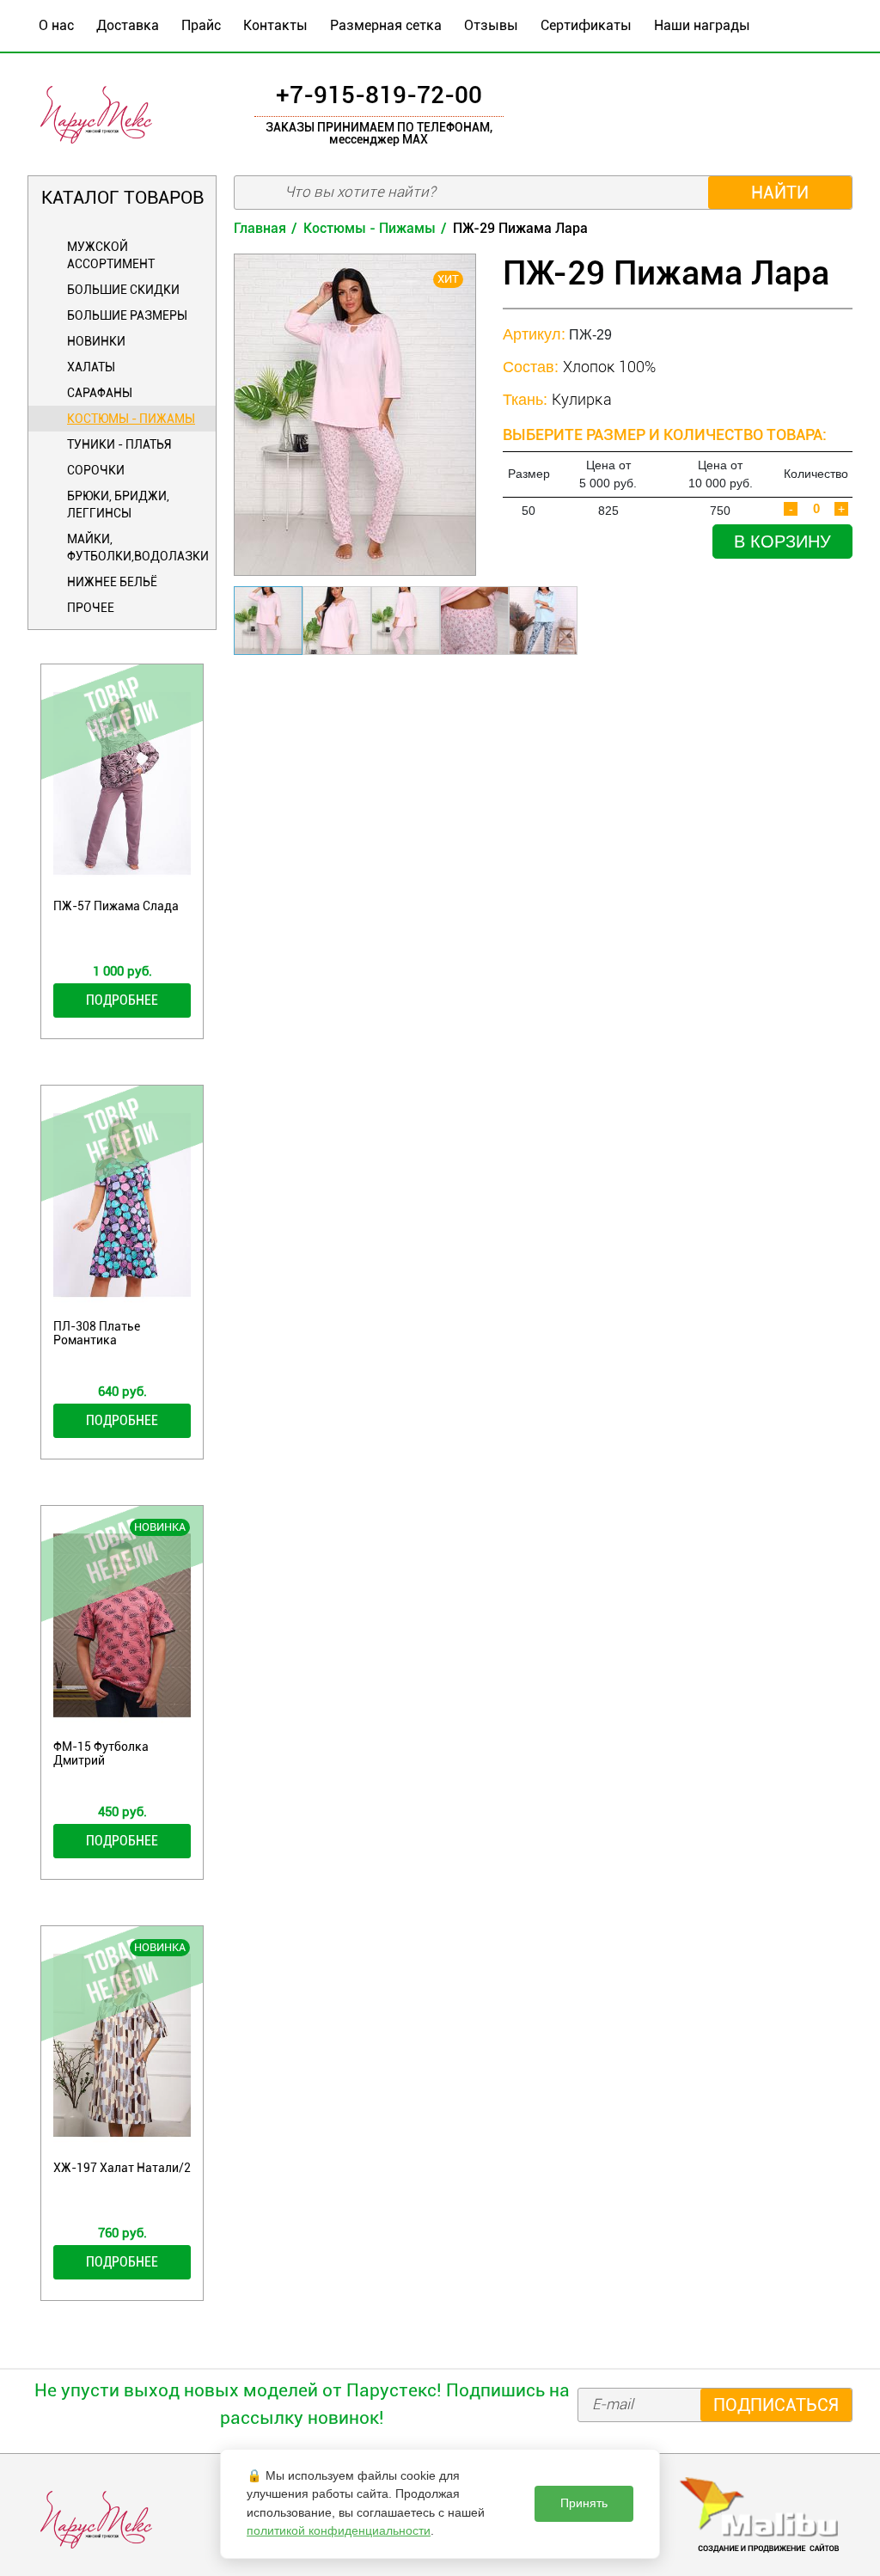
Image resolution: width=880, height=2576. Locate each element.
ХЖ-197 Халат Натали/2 (122, 2168)
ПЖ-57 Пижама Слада (116, 906)
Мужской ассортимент (111, 255)
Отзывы (491, 25)
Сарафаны (100, 393)
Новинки (96, 341)
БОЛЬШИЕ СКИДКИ (123, 290)
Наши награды (702, 25)
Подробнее (122, 1000)
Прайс (201, 25)
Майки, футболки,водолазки (137, 548)
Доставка (128, 25)
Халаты (91, 367)
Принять (584, 2503)
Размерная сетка (386, 25)
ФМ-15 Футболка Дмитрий (101, 1753)
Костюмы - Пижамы (131, 419)
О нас (56, 25)
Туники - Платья (119, 444)
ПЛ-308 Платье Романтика (97, 1333)
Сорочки (96, 470)
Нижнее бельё (112, 582)
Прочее (91, 608)
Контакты (275, 25)
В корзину (782, 542)
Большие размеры (127, 315)
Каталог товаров (122, 198)
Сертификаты (586, 25)
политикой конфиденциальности (339, 2530)
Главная (260, 228)
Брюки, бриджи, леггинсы (118, 505)
